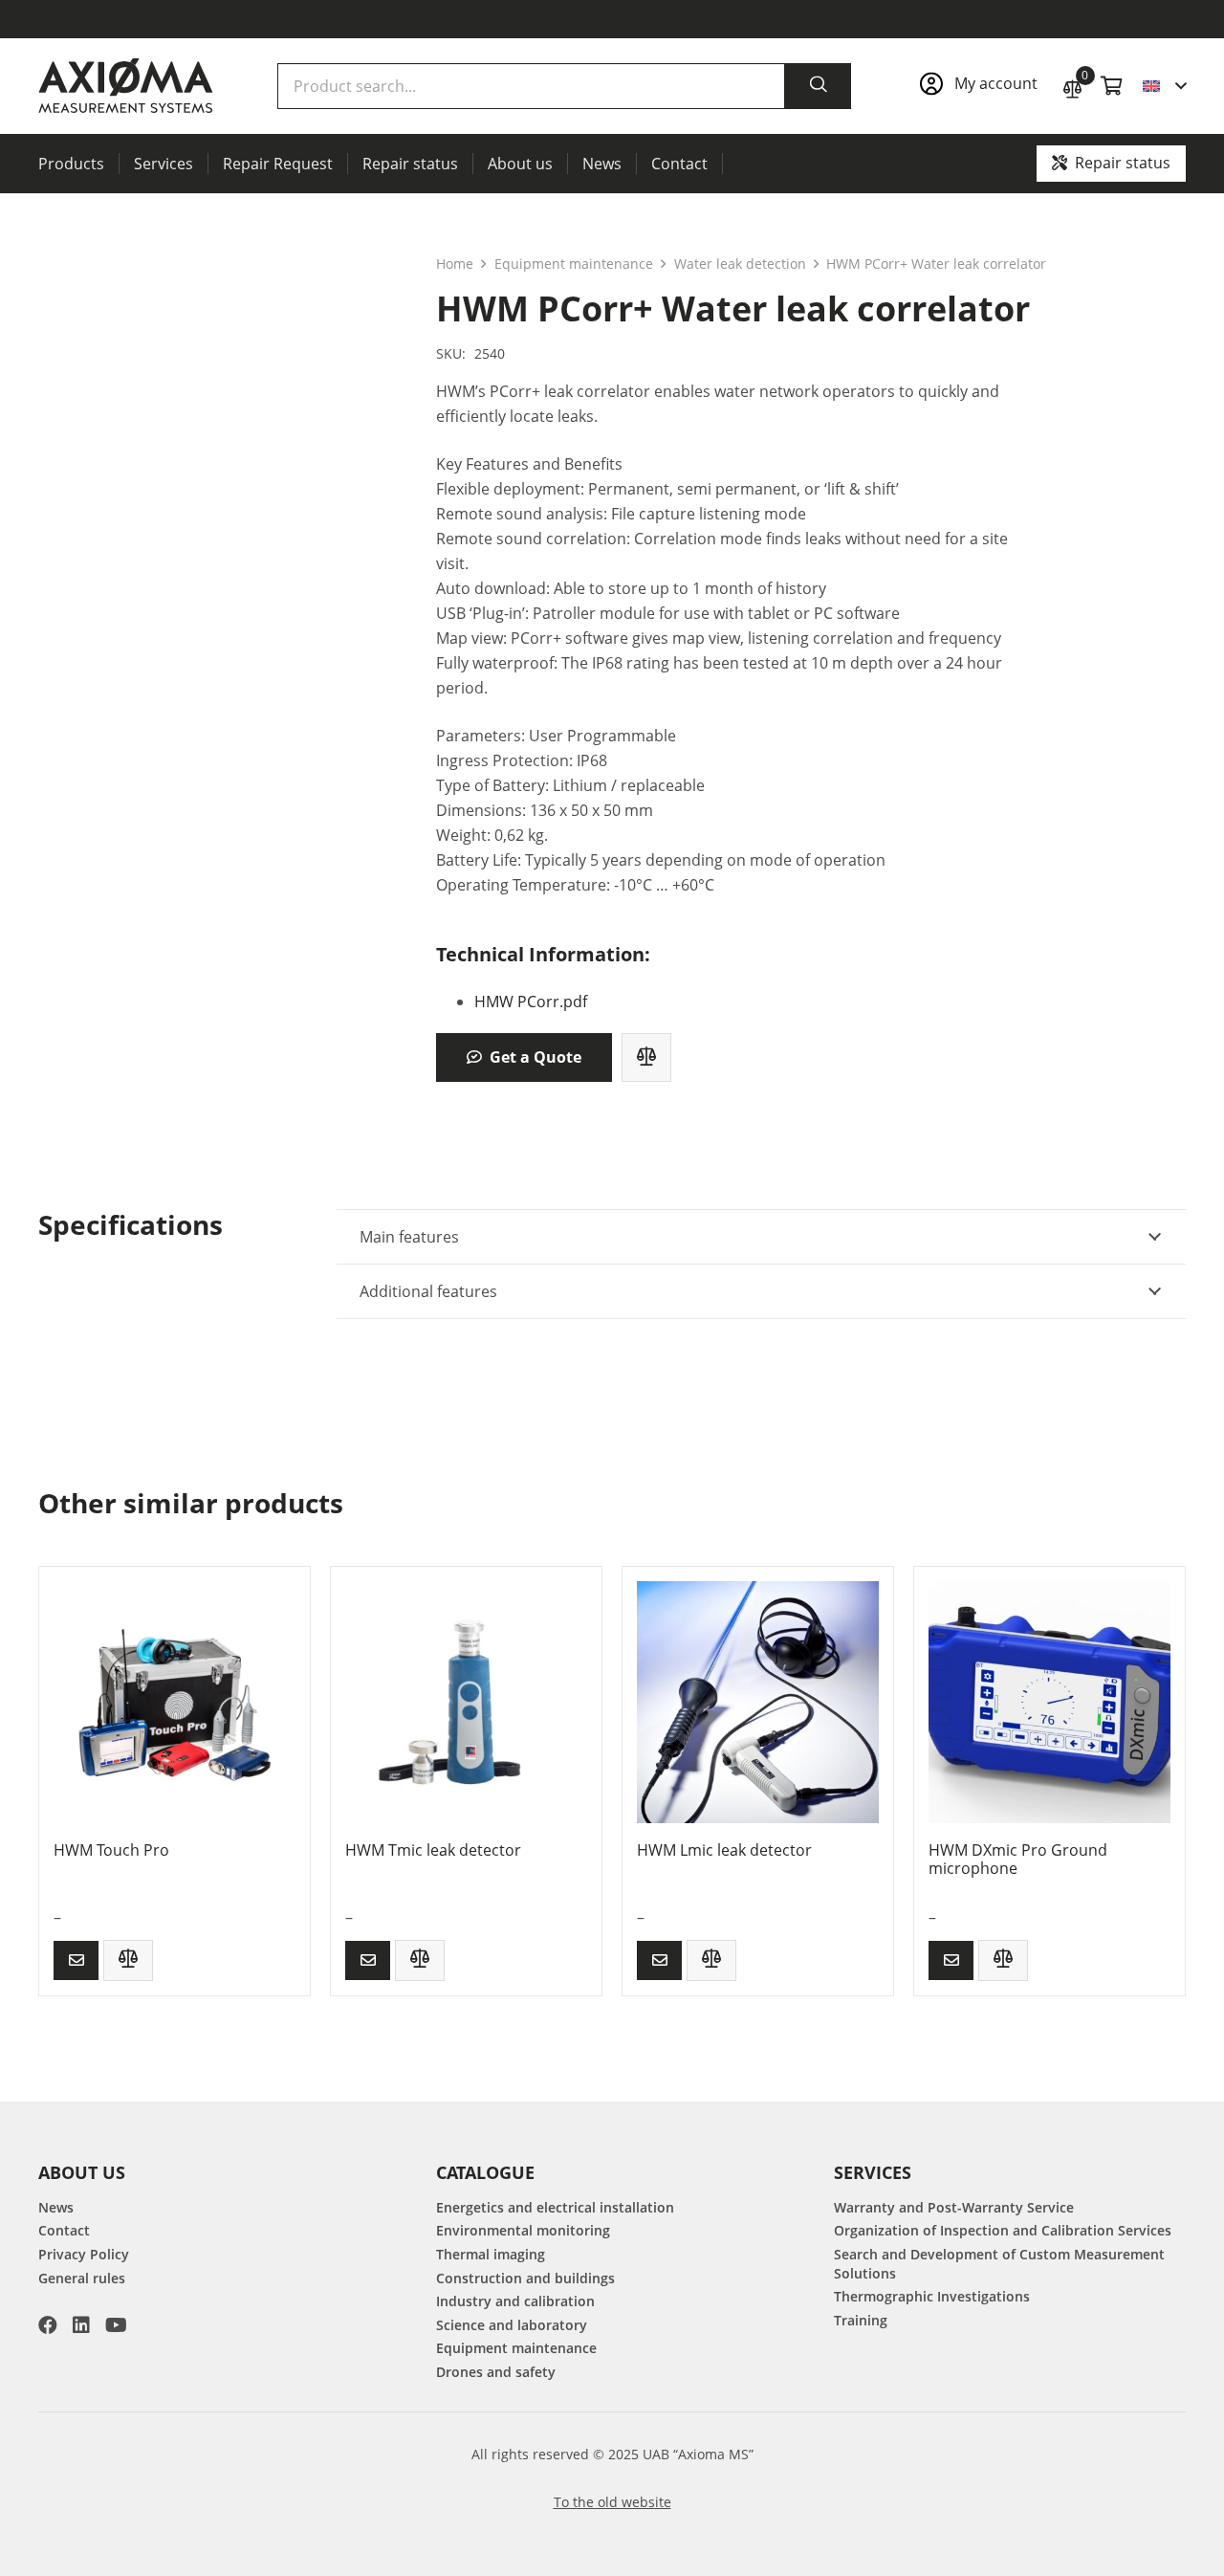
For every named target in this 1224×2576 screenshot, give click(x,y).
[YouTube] (116, 2325)
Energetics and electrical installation (555, 2207)
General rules (82, 2278)
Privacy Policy (84, 2254)
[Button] (76, 1960)
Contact (64, 2230)
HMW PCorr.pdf (531, 1002)
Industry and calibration (515, 2301)
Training (861, 2320)
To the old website (612, 2502)
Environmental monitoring (523, 2230)
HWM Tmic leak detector (433, 1850)
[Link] (981, 86)
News (56, 2207)
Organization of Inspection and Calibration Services (1003, 2230)
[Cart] (1112, 86)
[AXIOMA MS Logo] (126, 86)
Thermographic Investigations (932, 2296)
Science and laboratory (512, 2325)
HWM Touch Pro (111, 1850)
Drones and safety (496, 2372)
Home (455, 264)
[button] (1164, 86)
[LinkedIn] (81, 2325)
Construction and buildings (525, 2278)
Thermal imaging (491, 2254)
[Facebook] (48, 2325)
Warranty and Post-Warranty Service (954, 2207)
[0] (1072, 87)
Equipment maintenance (574, 264)
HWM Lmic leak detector (724, 1850)
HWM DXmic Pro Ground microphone (1018, 1859)
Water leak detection (740, 264)
